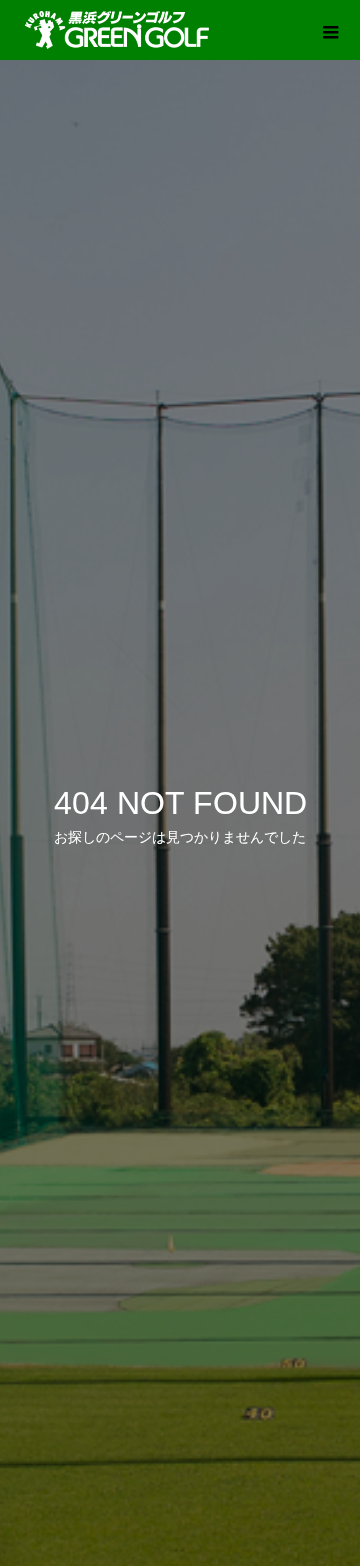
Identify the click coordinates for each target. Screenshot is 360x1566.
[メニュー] (330, 30)
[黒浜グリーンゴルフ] (118, 30)
